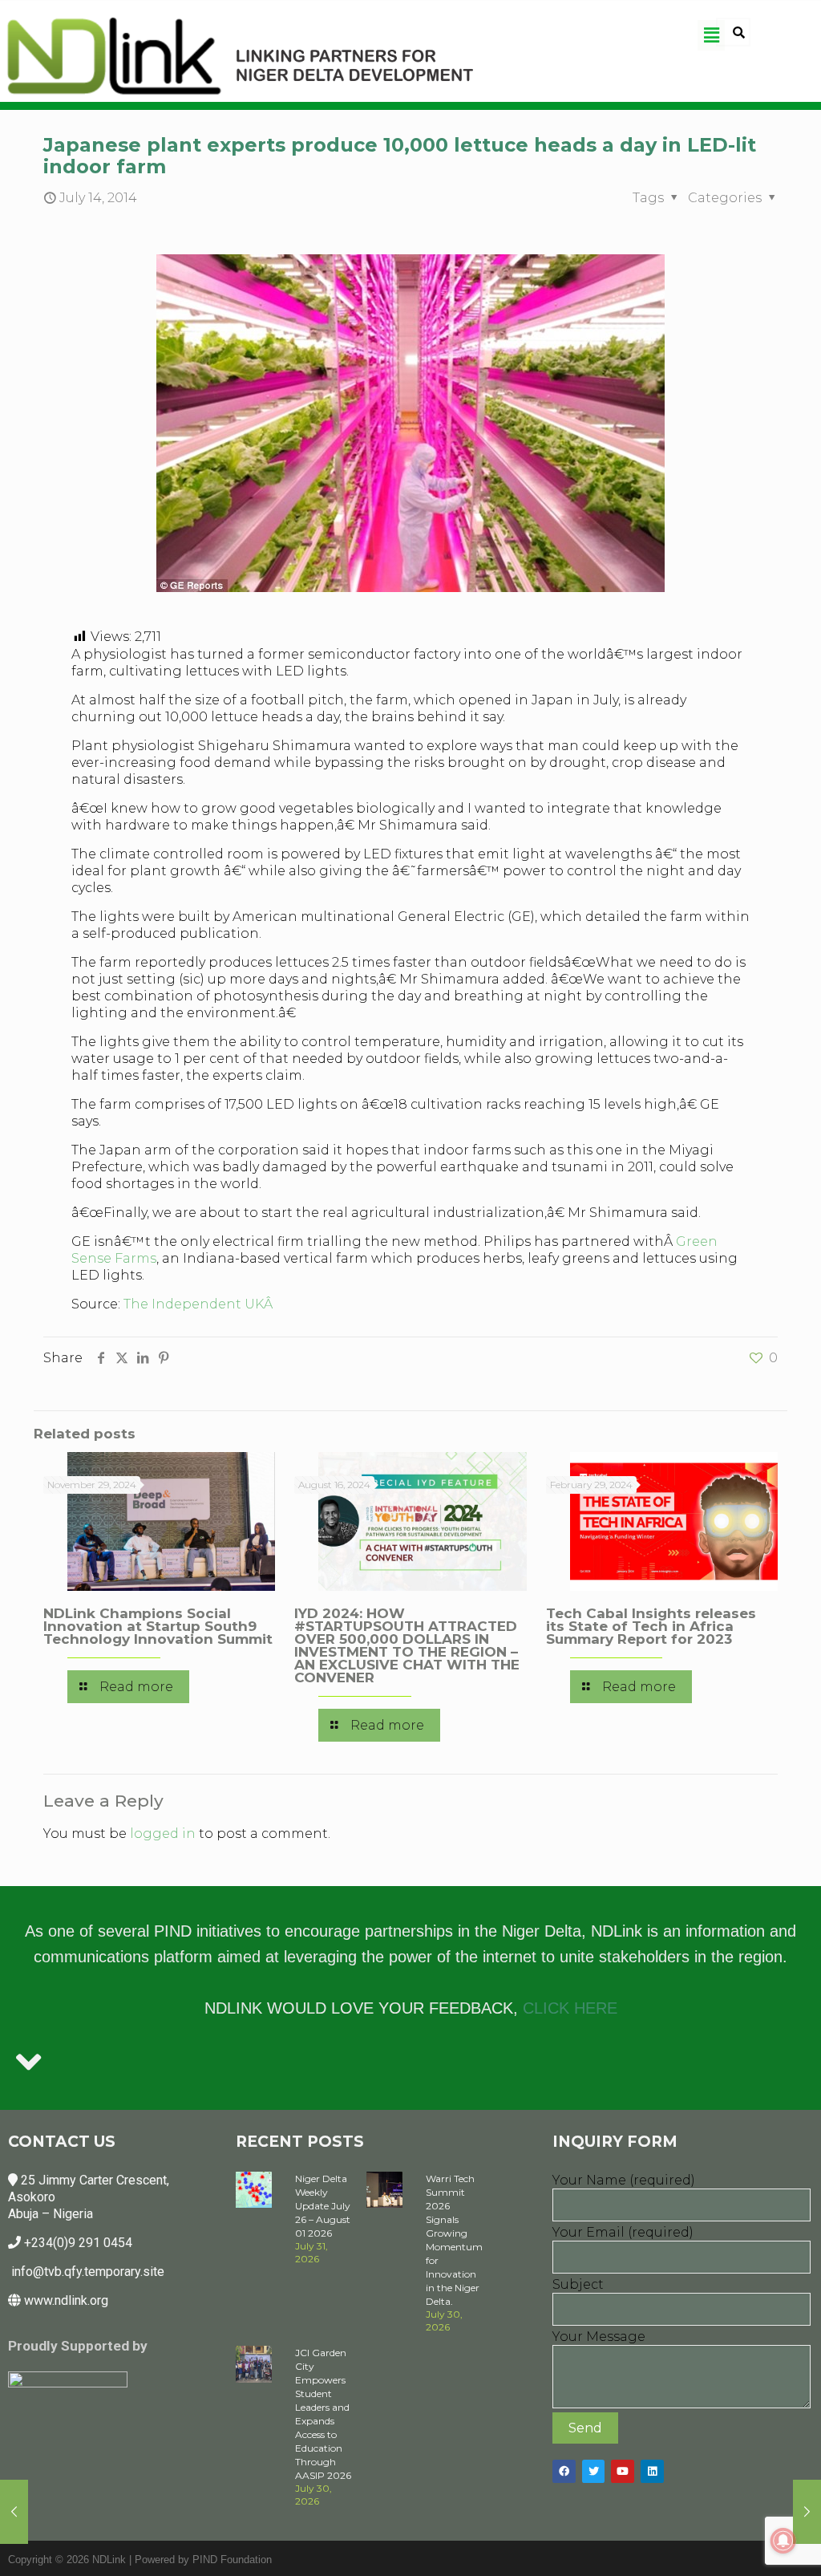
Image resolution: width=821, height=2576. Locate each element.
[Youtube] (623, 2471)
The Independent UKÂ (200, 1304)
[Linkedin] (652, 2471)
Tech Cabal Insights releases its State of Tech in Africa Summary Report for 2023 (651, 1626)
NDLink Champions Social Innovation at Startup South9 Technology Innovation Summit (158, 1626)
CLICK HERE (570, 2008)
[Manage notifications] (783, 2541)
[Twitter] (594, 2471)
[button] (711, 35)
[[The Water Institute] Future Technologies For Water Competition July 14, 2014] (807, 2512)
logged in (163, 1834)
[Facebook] (564, 2471)
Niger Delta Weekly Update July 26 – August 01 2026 (323, 2206)
